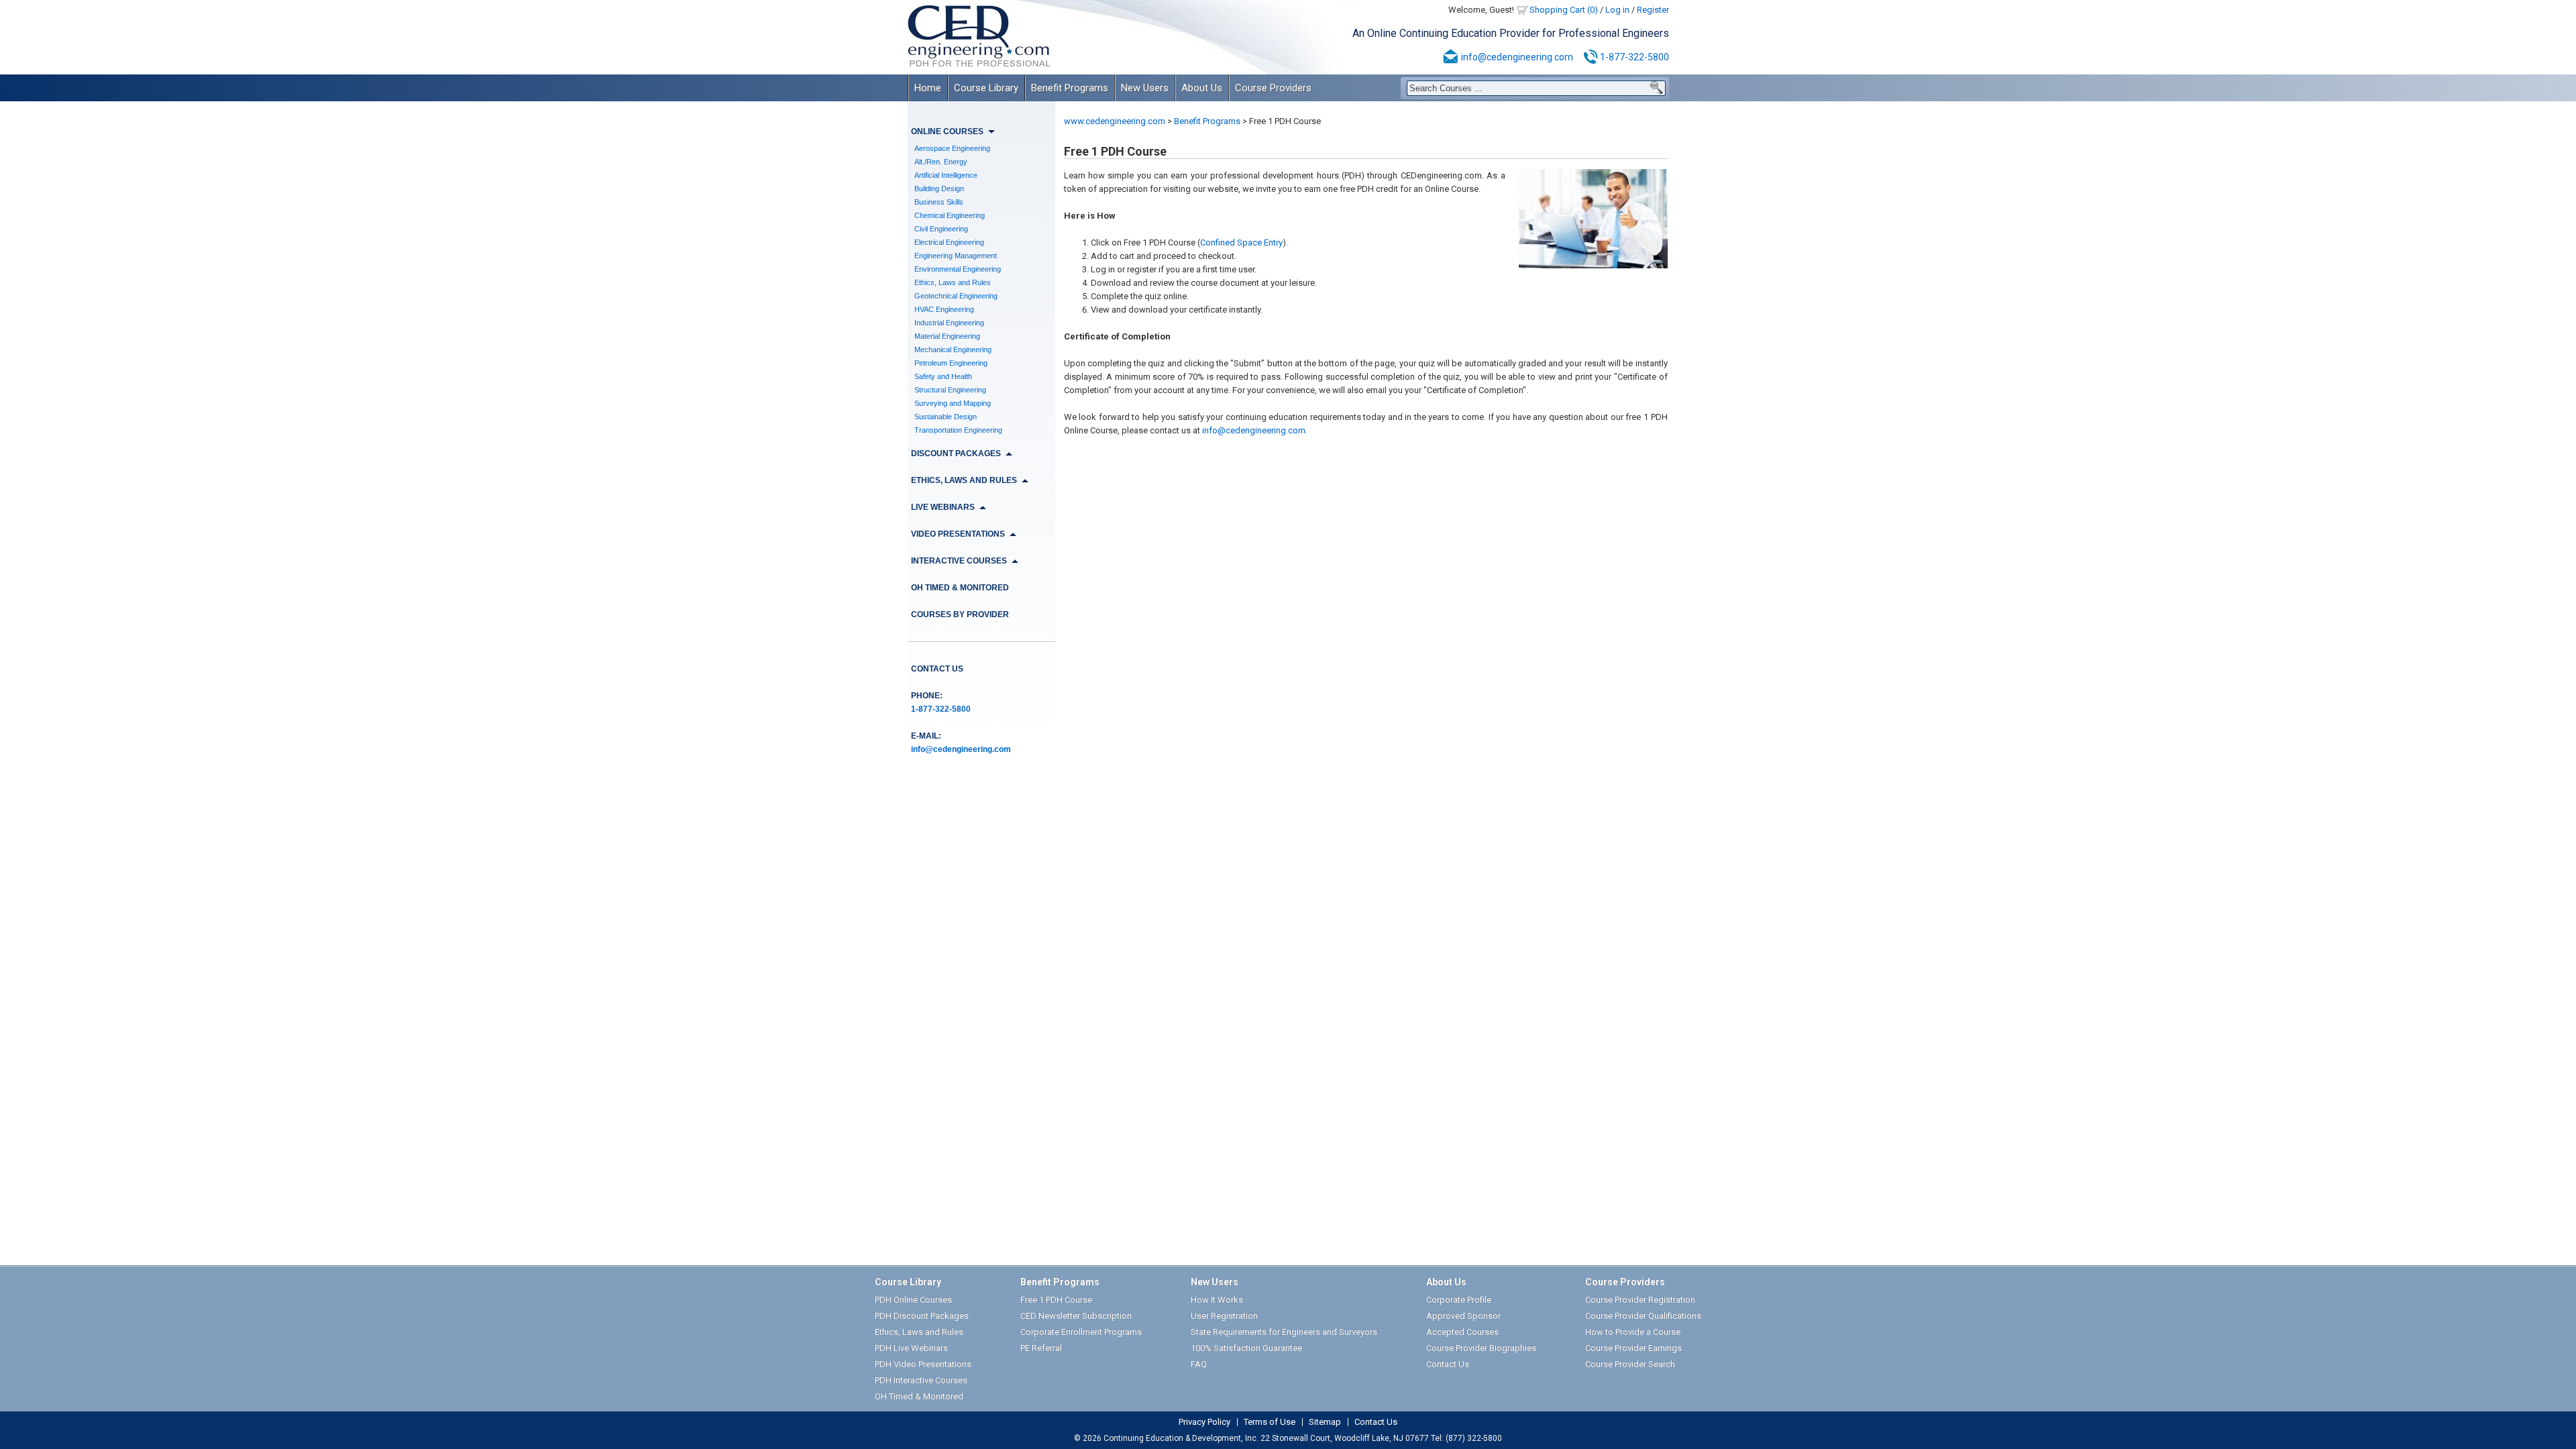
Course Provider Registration (1640, 1300)
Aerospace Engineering (952, 148)
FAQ (1199, 1364)
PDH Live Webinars (911, 1348)
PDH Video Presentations (923, 1364)
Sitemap (1325, 1422)
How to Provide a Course (1633, 1332)
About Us (1202, 88)
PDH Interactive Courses (921, 1380)
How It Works (1217, 1300)
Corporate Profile (1459, 1300)
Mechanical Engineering (953, 350)
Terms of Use (1270, 1422)
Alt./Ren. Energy (941, 162)
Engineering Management (956, 256)
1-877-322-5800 (1634, 57)
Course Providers (1273, 88)
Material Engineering (947, 336)
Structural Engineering (950, 390)
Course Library (986, 88)
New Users (1145, 88)
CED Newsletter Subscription (1076, 1316)
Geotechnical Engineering (956, 296)
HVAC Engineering (944, 309)
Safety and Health (943, 376)
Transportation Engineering (958, 430)
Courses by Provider (960, 614)
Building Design (939, 189)
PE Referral (1041, 1348)
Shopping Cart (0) (1564, 10)
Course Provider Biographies (1481, 1348)
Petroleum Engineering (951, 363)
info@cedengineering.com (1517, 57)
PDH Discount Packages (922, 1316)
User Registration (1224, 1316)
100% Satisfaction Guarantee (1246, 1348)
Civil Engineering (941, 229)
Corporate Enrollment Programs (1081, 1332)
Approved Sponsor (1463, 1316)
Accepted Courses (1462, 1332)
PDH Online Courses (913, 1300)
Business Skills (939, 202)
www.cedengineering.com (1115, 121)
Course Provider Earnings (1633, 1348)
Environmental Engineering (958, 269)
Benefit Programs (1070, 88)
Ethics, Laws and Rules (953, 282)
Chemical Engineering (950, 215)
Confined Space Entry (1241, 243)
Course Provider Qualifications (1643, 1316)
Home (928, 88)
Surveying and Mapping (953, 403)
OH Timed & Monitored (960, 588)
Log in (1617, 10)
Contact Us (937, 669)
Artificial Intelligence (946, 175)
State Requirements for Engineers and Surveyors (1284, 1332)
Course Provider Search (1630, 1364)
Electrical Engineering (949, 242)
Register (1653, 10)
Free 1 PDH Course (1056, 1300)
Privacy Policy (1204, 1422)
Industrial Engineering (949, 323)
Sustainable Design (946, 417)
